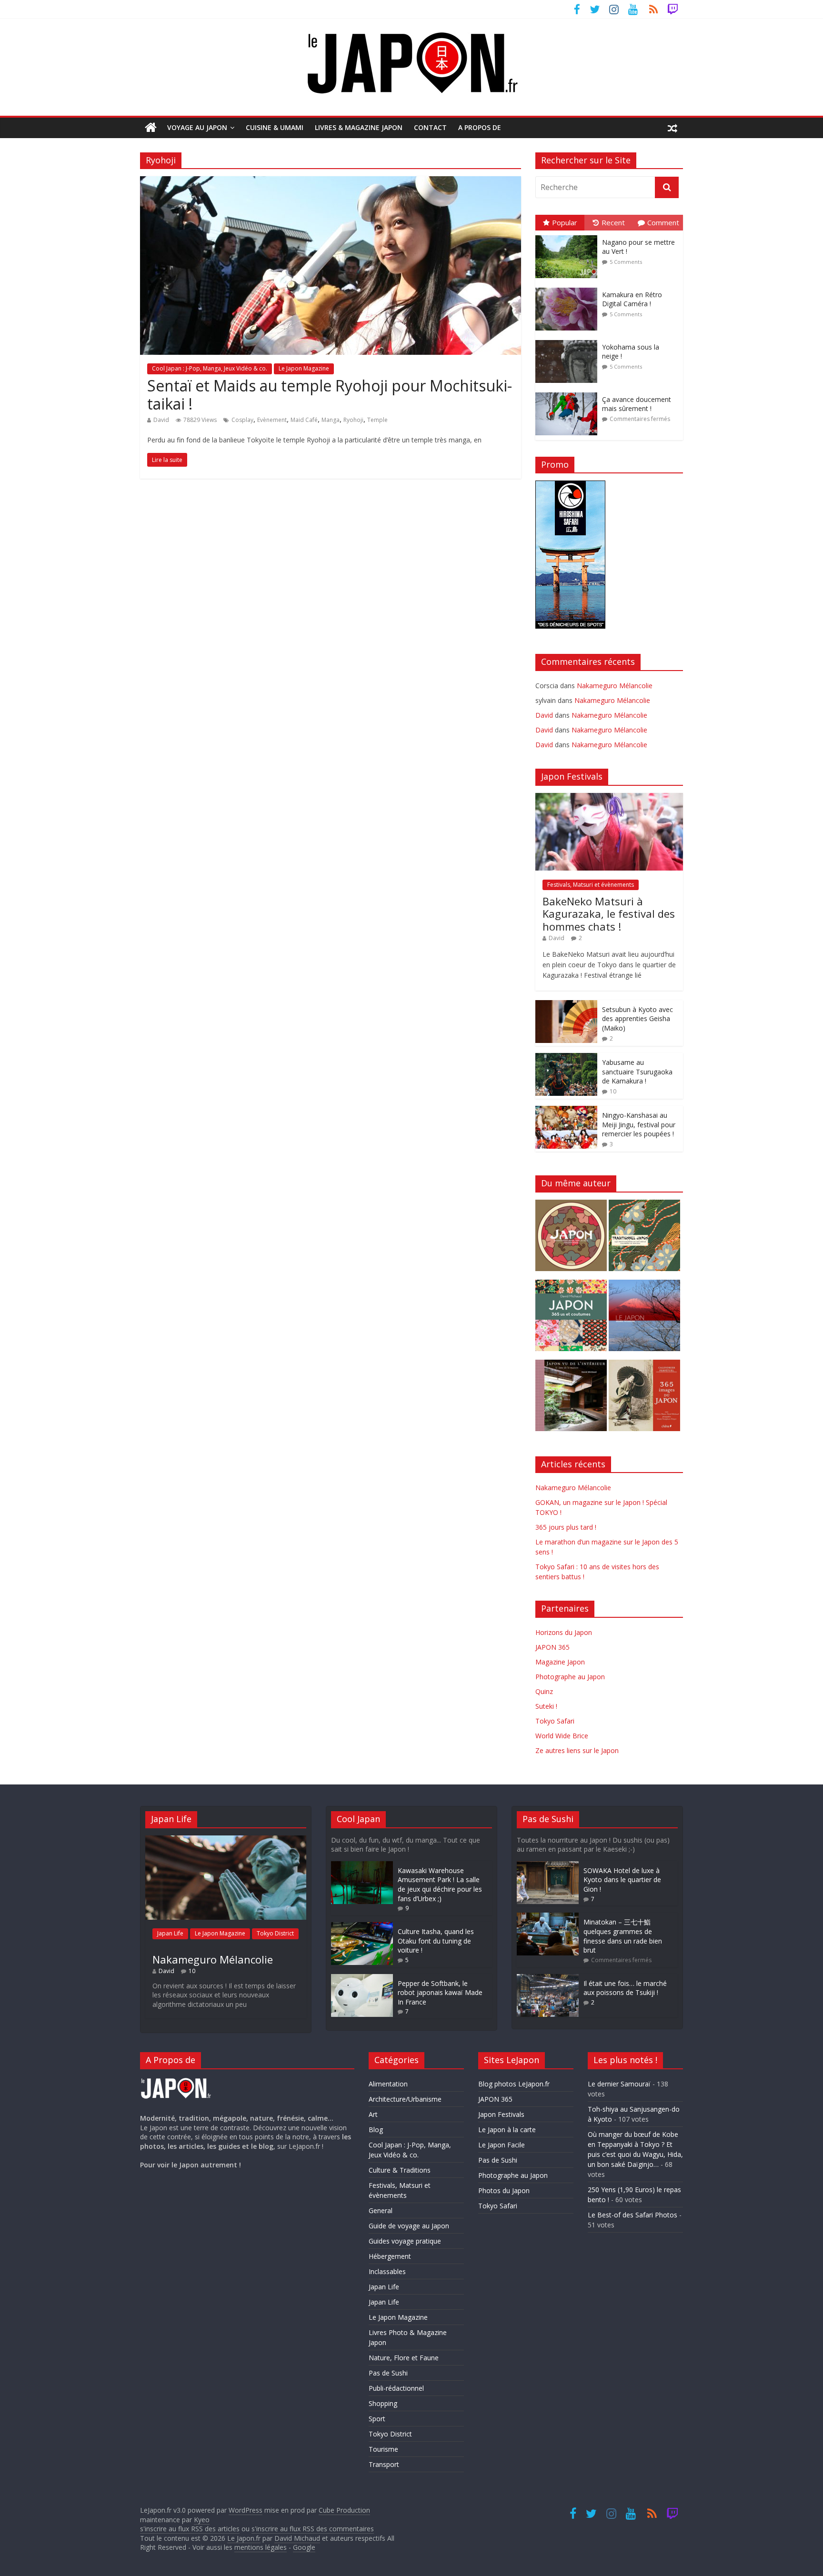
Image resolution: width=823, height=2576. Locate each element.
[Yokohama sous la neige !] (569, 340)
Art (373, 2114)
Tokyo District (275, 1933)
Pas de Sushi (388, 2373)
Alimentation (388, 2084)
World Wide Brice (562, 1736)
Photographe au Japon (570, 1677)
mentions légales (261, 2547)
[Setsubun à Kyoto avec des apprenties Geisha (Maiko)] (566, 1005)
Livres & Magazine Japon (359, 127)
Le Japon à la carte (507, 2130)
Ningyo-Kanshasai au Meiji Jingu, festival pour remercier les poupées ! (639, 1124)
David (161, 420)
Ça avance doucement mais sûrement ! (637, 404)
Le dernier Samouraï (619, 2084)
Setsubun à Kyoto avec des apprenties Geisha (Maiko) (637, 1019)
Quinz (544, 1691)
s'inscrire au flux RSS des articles (190, 2529)
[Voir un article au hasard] (672, 128)
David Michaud (297, 2538)
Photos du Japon (504, 2190)
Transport (384, 2464)
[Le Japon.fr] (151, 128)
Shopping (383, 2403)
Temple (377, 420)
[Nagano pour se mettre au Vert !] (569, 236)
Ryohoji (353, 420)
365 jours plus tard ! (566, 1527)
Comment (663, 222)
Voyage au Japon (197, 127)
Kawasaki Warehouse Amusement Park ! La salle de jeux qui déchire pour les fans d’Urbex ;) (440, 1884)
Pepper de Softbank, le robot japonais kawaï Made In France (440, 1993)
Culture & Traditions (400, 2170)
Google (304, 2547)
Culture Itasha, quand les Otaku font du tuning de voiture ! (436, 1941)
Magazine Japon (560, 1662)
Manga (331, 420)
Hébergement (390, 2256)
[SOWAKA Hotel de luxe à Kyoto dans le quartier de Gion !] (548, 1866)
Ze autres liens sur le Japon (577, 1750)
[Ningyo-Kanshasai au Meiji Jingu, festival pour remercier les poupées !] (566, 1111)
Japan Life (170, 1933)
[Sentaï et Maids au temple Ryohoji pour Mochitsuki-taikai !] (331, 182)
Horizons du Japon (564, 1632)
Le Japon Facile (502, 2145)
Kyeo (202, 2520)
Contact (430, 127)
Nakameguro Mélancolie (615, 686)
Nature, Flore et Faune (404, 2358)
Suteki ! (546, 1706)
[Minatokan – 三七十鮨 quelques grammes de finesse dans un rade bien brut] (548, 1917)
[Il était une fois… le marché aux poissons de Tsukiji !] (548, 1979)
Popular (565, 222)
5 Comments (626, 262)
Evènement (272, 420)
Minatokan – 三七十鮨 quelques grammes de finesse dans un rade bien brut (623, 1936)
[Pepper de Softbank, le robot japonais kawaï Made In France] (362, 1979)
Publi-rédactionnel (396, 2388)
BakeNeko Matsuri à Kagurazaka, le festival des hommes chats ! (609, 914)
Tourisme (383, 2449)
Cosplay (242, 420)
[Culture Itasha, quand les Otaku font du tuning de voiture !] (362, 1927)
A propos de (480, 127)
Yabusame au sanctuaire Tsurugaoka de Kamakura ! (637, 1072)
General (381, 2210)
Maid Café (304, 420)
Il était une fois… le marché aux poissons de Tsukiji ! (625, 1988)
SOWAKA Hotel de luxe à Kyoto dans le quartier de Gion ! (622, 1880)
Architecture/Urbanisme (405, 2099)
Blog (376, 2130)
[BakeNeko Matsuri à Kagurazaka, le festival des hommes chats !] (609, 798)
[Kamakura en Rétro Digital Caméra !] (569, 288)
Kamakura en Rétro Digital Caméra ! (632, 299)
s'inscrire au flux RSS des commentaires (313, 2529)
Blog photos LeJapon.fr (514, 2084)
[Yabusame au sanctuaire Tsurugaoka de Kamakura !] (566, 1058)
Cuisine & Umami (275, 127)
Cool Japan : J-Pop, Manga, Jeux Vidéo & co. (210, 368)
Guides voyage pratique (405, 2241)
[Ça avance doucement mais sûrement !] (569, 393)
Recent (613, 222)
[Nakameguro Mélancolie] (226, 1840)
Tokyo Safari (555, 1721)
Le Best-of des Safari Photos (632, 2215)
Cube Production (344, 2510)
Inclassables (387, 2271)
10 (613, 1091)
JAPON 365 (552, 1647)
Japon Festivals (501, 2114)
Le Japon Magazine (304, 368)
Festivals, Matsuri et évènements (591, 885)
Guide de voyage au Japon (409, 2226)
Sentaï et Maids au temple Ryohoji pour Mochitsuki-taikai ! (330, 395)
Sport (377, 2419)
